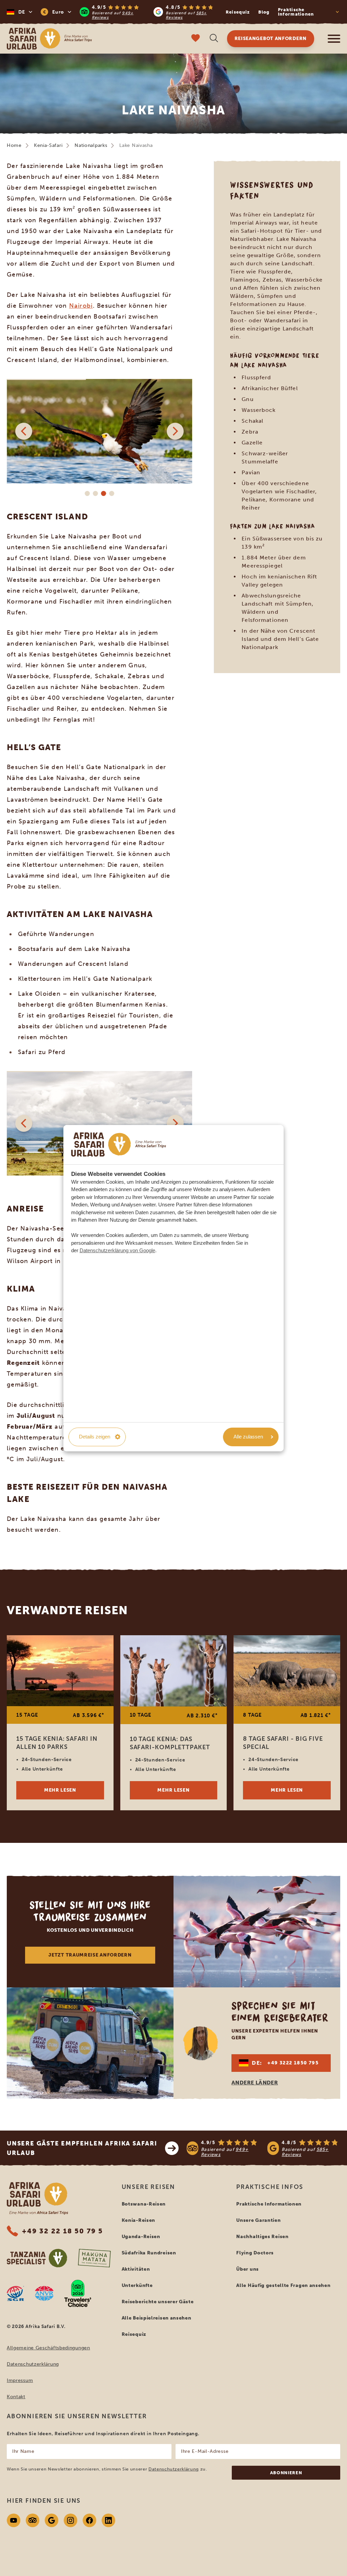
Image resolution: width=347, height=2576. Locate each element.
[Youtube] (14, 2520)
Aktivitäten (136, 2269)
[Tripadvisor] (33, 2520)
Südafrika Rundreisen (149, 2253)
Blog (264, 12)
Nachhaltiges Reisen (262, 2237)
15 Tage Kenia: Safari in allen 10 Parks (57, 1743)
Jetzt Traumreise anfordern (90, 1955)
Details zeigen (95, 1437)
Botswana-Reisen (144, 2204)
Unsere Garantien (258, 2220)
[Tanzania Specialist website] (37, 2258)
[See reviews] (263, 2148)
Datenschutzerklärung (33, 2364)
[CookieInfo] (119, 1144)
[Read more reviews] (149, 12)
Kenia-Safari (48, 145)
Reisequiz (238, 12)
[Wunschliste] (196, 39)
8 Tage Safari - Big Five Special (283, 1743)
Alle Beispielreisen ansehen (157, 2318)
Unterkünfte (137, 2285)
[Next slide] (175, 431)
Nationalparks (91, 145)
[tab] (87, 494)
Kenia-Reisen (138, 2220)
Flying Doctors (255, 2253)
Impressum (20, 2380)
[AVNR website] (44, 2293)
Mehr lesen (60, 1790)
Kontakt (16, 2397)
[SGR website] (15, 2293)
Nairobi (81, 306)
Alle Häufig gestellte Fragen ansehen (283, 2285)
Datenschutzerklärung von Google (117, 1250)
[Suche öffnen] (214, 39)
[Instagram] (70, 2520)
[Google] (52, 2520)
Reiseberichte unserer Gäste (158, 2302)
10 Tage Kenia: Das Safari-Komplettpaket (170, 1743)
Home (14, 145)
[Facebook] (89, 2520)
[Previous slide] (24, 431)
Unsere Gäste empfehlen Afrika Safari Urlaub (82, 2148)
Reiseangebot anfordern (271, 39)
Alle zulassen (248, 1437)
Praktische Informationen (269, 2204)
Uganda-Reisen (141, 2237)
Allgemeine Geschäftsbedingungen (48, 2348)
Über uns (248, 2269)
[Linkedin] (108, 2520)
